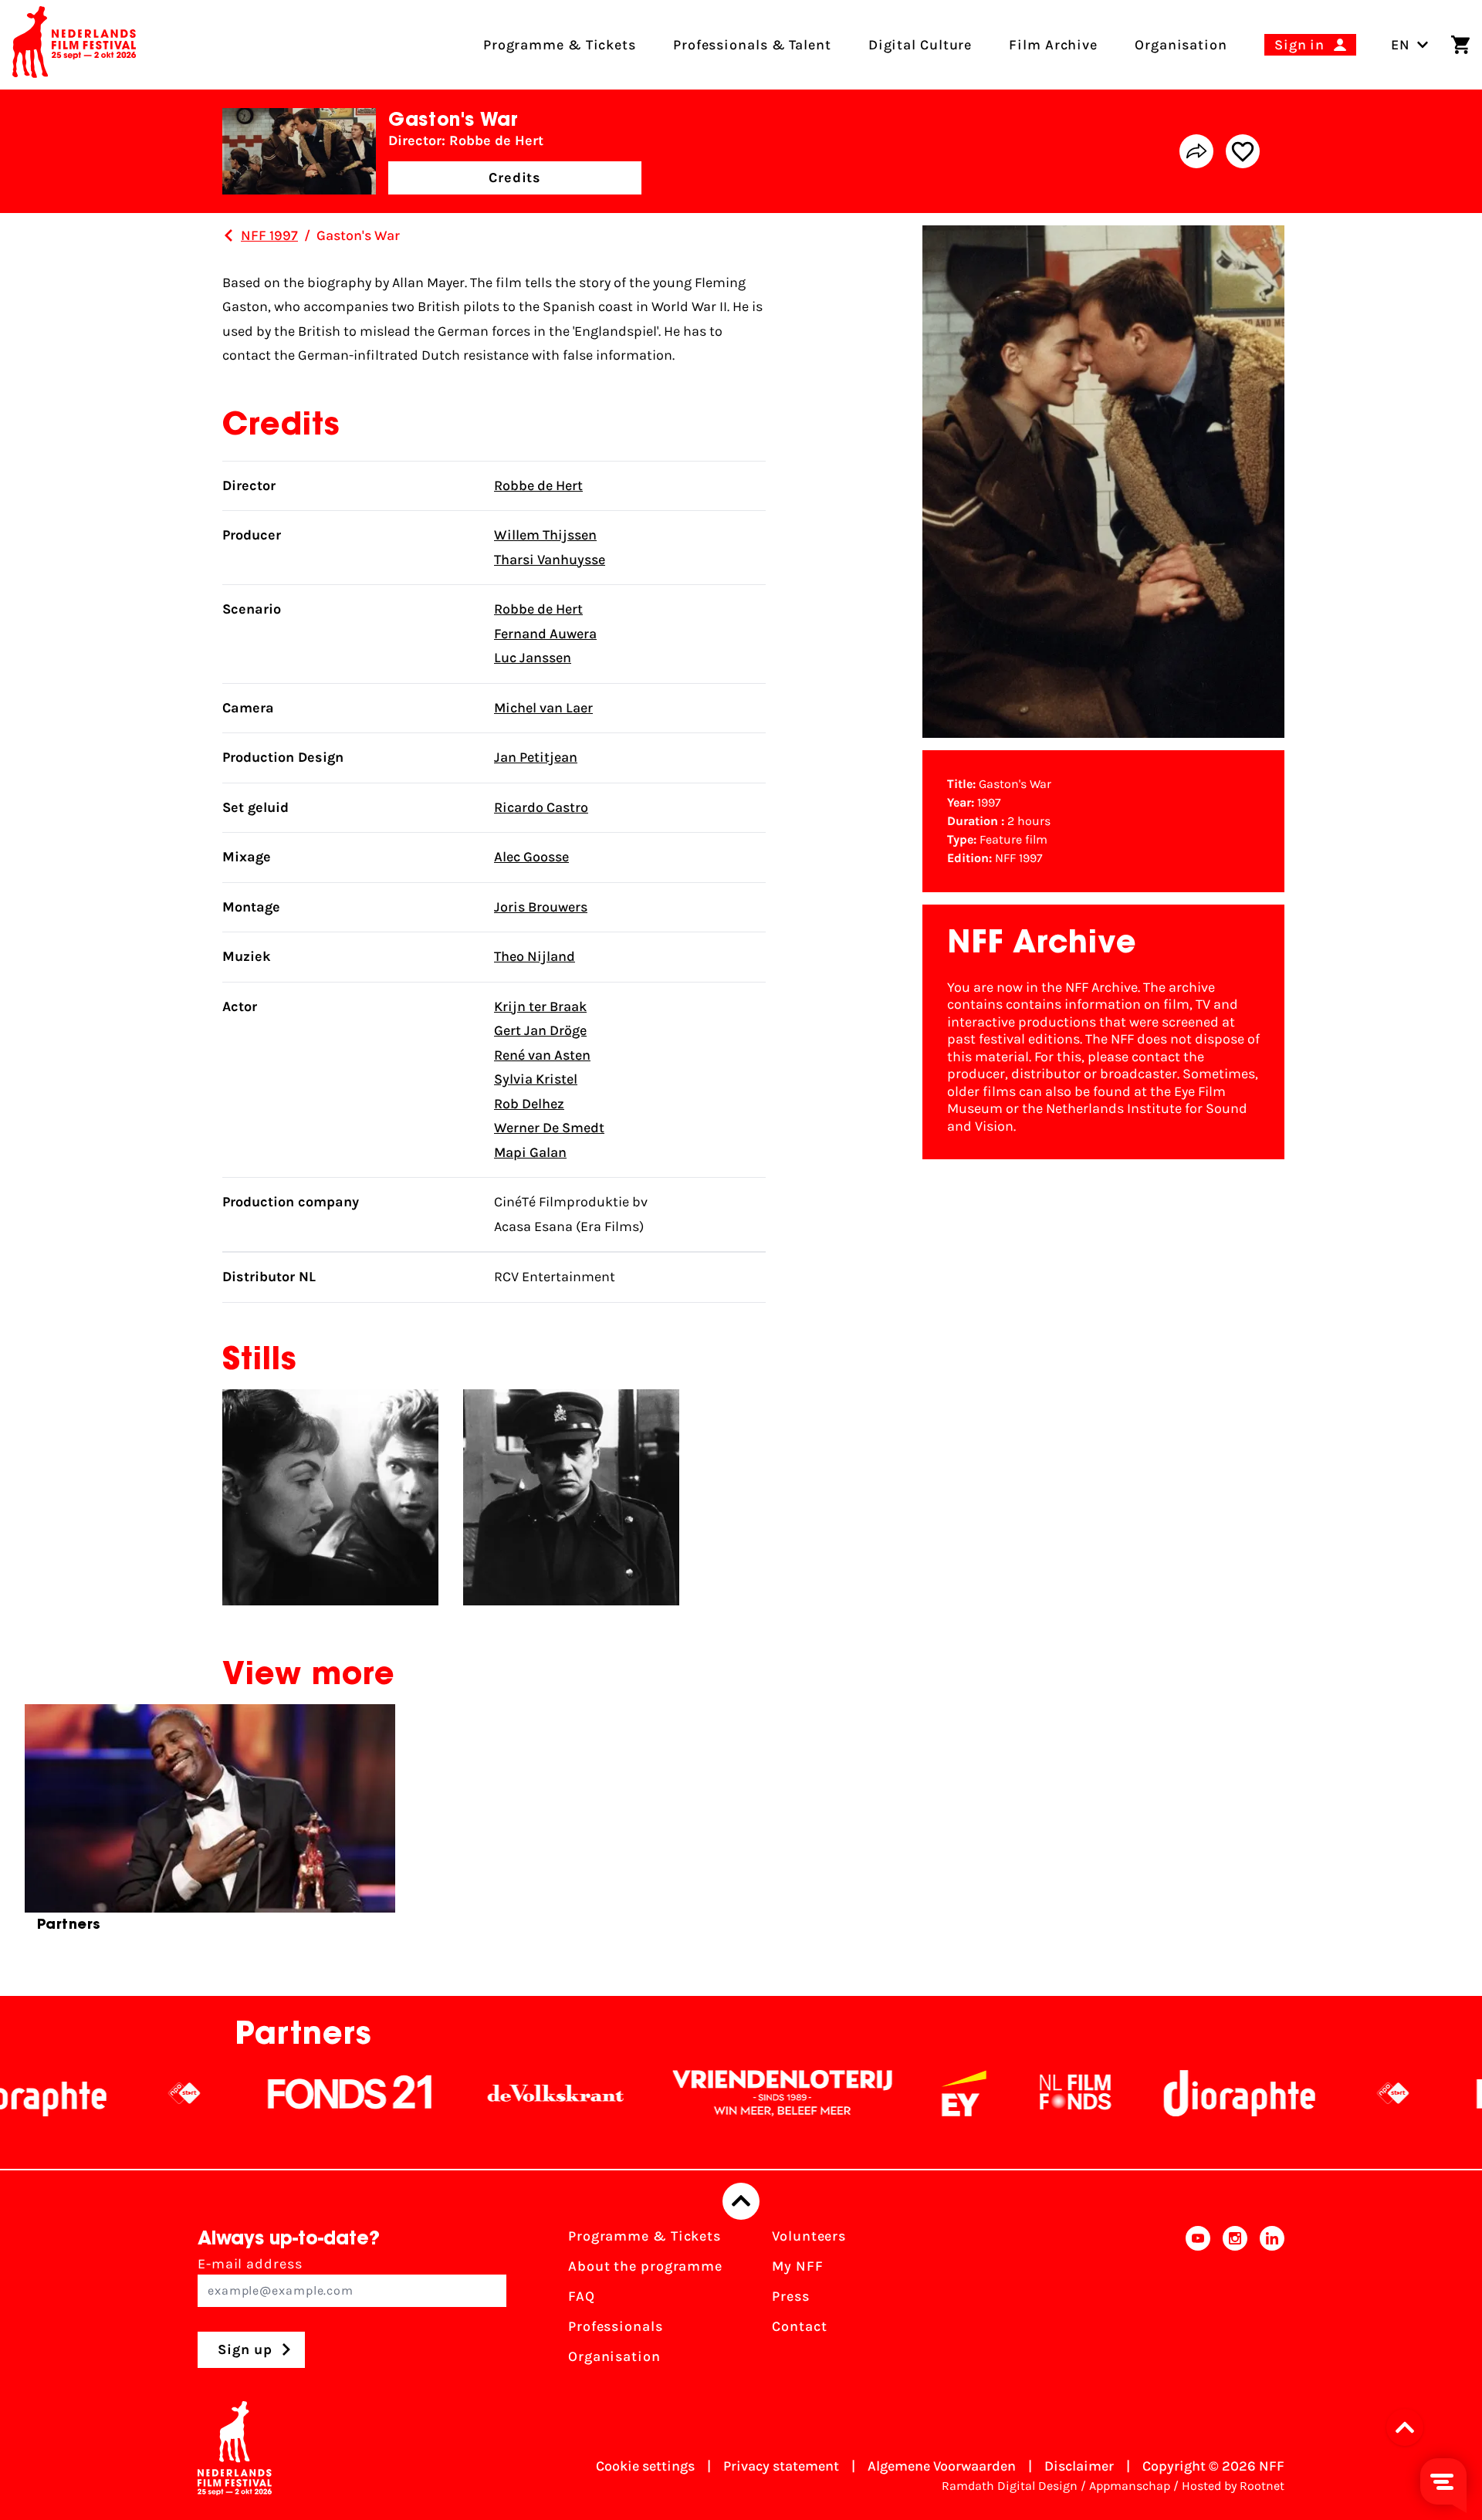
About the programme (645, 2266)
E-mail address (250, 2264)
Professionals (616, 2326)
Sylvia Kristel (536, 1079)
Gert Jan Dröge (540, 1030)
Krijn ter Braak (540, 1006)
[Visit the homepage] (74, 45)
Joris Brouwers (541, 907)
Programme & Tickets (645, 2236)
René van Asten (542, 1055)
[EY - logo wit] (862, 2093)
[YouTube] (1198, 2301)
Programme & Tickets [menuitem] (560, 45)
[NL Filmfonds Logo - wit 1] (973, 2093)
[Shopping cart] (1460, 45)
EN (1401, 45)
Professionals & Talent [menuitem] (752, 45)
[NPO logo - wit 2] (83, 2093)
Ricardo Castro (541, 807)
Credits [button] (515, 178)
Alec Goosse (531, 857)
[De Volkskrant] (454, 2093)
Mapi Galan (530, 1152)
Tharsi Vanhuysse (550, 560)
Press (791, 2296)
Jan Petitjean (536, 757)
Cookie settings (645, 2466)
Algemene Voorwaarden (942, 2466)
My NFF (797, 2266)
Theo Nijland (535, 956)
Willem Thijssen (545, 535)
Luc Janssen (533, 658)
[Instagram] (1235, 2301)
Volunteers (809, 2236)
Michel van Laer (543, 708)
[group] (210, 1825)
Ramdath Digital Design (1010, 2486)
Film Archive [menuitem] (1053, 45)
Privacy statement (781, 2466)
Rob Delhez (529, 1104)
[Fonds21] (249, 2093)
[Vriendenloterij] (681, 2093)
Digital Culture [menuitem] (920, 45)
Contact (799, 2326)
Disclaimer (1079, 2466)
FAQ (582, 2296)
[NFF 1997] (228, 235)
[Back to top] (741, 2201)
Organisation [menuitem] (1181, 45)
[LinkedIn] (1272, 2301)
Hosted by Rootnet (1233, 2486)
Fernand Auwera (545, 634)
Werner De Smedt (549, 1128)
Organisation (614, 2356)
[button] (1409, 2427)
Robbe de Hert (538, 485)
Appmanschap (1130, 2486)
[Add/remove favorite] (1243, 151)
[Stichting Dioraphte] (1138, 2093)
